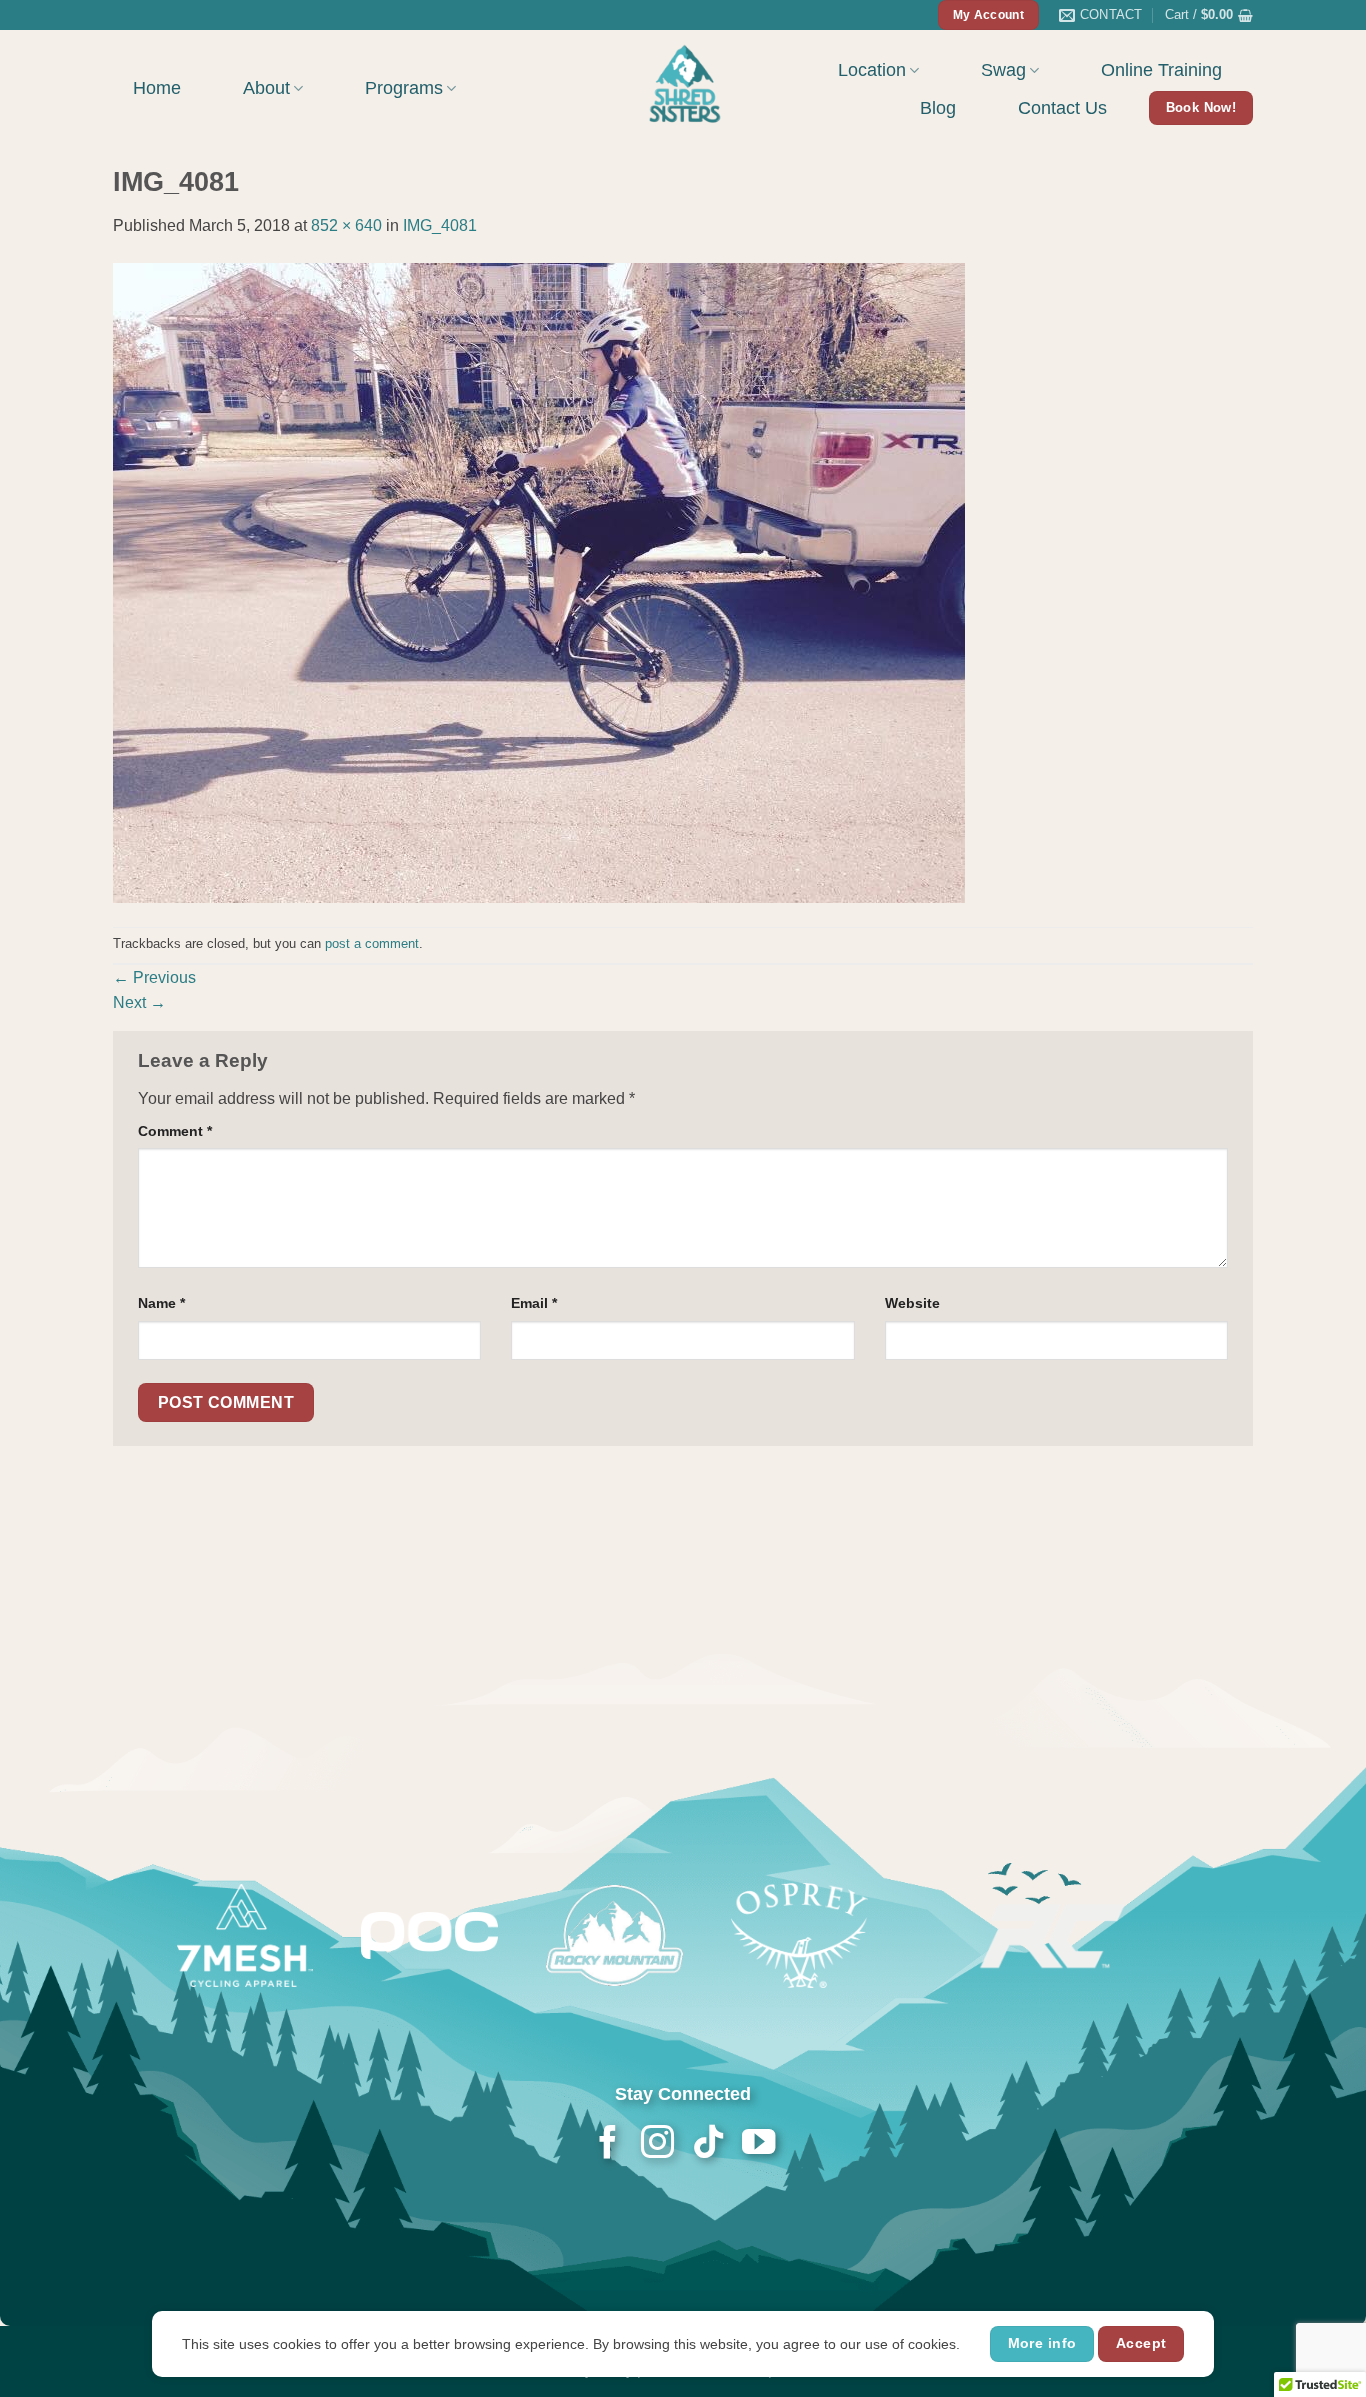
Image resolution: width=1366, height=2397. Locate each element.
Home (157, 88)
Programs (404, 88)
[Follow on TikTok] (707, 2144)
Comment (175, 1131)
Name (161, 1303)
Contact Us (1062, 108)
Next (139, 1002)
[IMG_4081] (539, 581)
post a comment (372, 943)
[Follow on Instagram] (657, 2144)
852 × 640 (346, 225)
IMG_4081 (440, 225)
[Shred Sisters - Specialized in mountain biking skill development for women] (683, 82)
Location (872, 70)
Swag (1003, 70)
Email (534, 1303)
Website (912, 1303)
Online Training (1161, 70)
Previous (154, 977)
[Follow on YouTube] (757, 2144)
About (266, 88)
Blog (938, 108)
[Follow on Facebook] (607, 2144)
